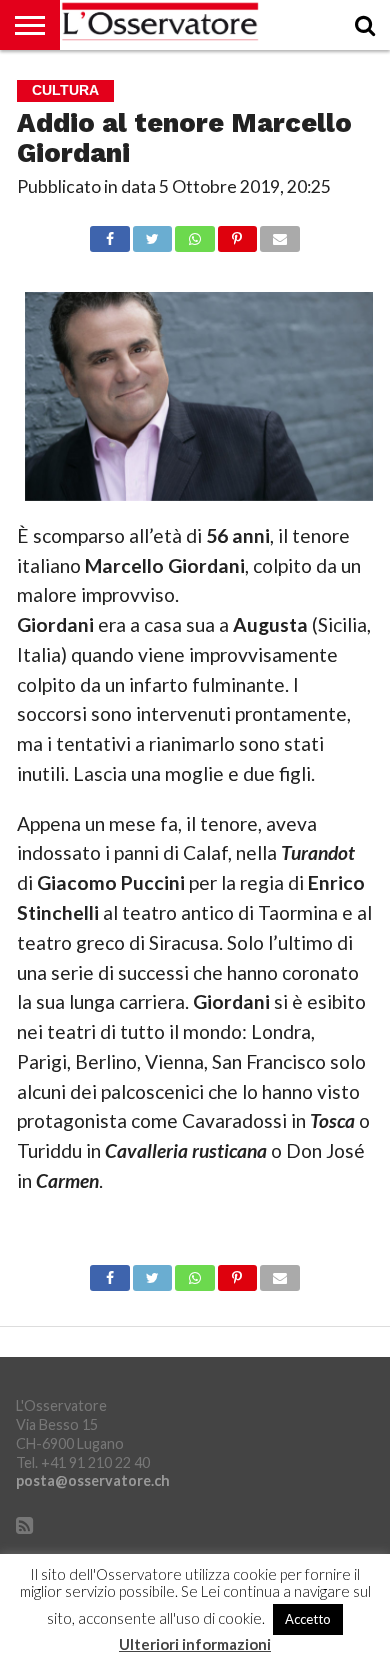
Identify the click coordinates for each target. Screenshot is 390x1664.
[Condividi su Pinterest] (237, 233)
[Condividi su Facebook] (109, 233)
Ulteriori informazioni (195, 1644)
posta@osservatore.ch (93, 1480)
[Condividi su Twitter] (152, 233)
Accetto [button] (308, 1619)
